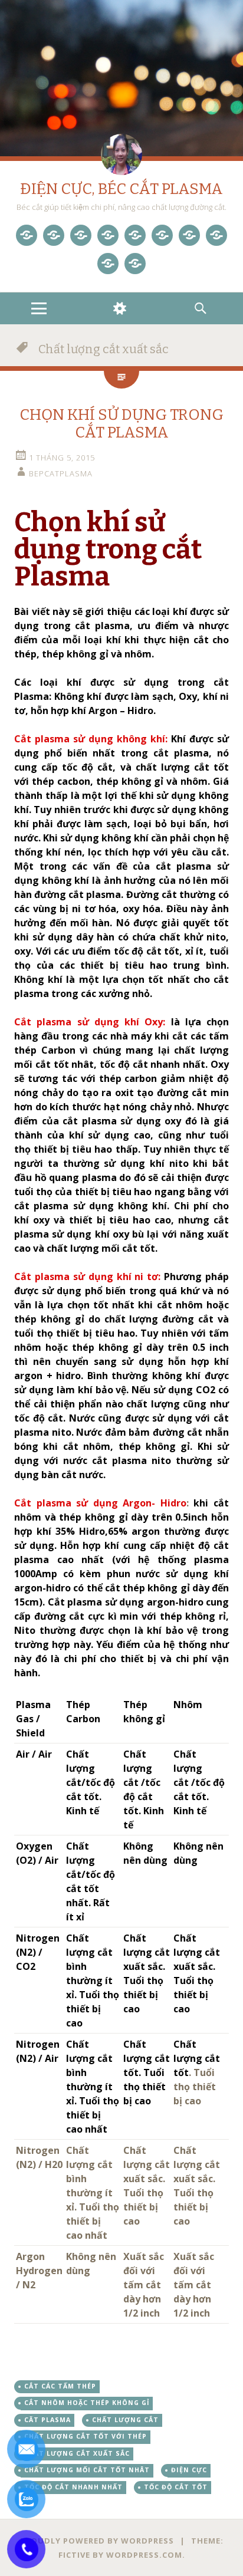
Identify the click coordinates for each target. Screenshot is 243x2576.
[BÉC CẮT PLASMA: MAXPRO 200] (135, 235)
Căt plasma (47, 2420)
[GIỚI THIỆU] (216, 235)
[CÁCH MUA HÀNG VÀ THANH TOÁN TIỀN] (135, 264)
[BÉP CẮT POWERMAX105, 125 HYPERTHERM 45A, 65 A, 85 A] (108, 235)
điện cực (189, 2470)
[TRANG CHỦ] (27, 235)
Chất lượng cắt (125, 2420)
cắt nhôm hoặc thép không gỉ (87, 2403)
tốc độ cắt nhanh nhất (73, 2487)
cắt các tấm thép (60, 2386)
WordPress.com (144, 2555)
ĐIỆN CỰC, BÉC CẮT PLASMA (121, 189)
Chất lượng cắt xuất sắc (77, 2453)
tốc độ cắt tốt (176, 2487)
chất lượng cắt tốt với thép (86, 2436)
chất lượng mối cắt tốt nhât (87, 2470)
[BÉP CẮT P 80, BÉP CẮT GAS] (189, 235)
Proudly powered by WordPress (97, 2541)
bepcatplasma (61, 473)
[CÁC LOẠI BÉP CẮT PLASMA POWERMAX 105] (81, 235)
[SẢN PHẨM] (54, 235)
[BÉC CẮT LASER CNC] (162, 235)
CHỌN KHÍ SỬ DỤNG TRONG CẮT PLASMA (121, 424)
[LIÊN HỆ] (108, 264)
